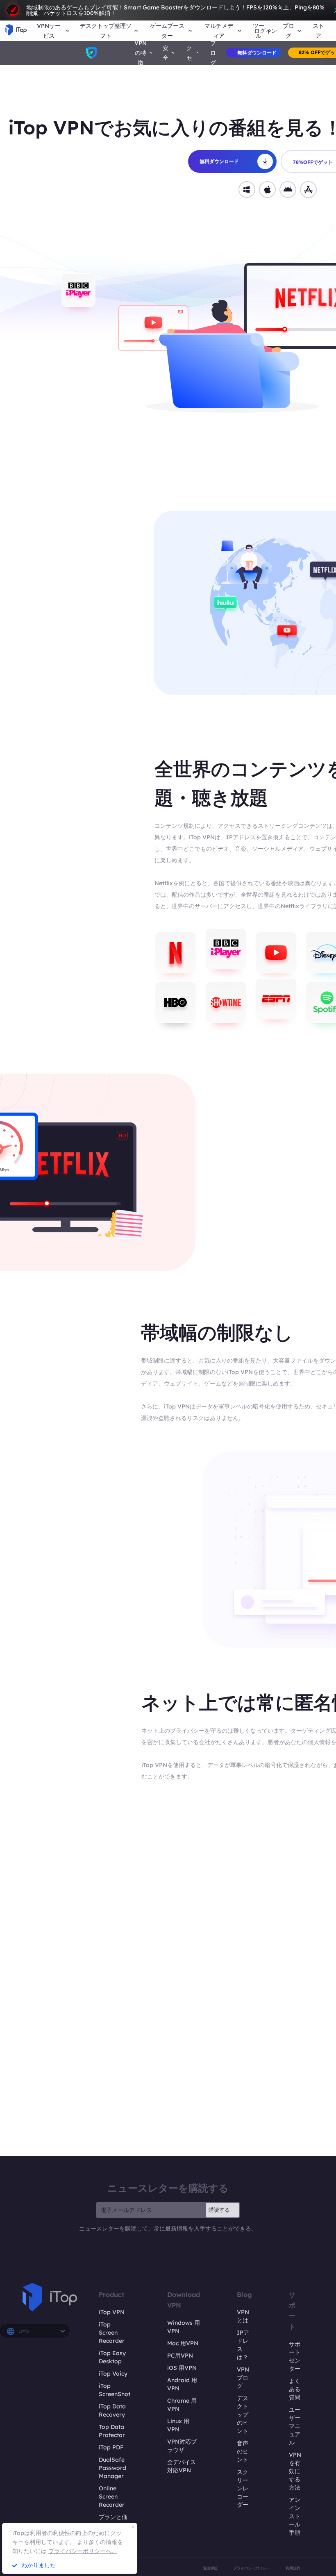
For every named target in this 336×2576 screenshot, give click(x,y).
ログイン (266, 31)
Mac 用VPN (183, 2343)
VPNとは (243, 2316)
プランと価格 (113, 2521)
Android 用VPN (182, 2384)
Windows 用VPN (184, 2327)
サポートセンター (295, 2356)
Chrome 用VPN (182, 2405)
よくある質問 (295, 2389)
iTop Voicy (113, 2374)
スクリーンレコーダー (243, 2488)
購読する (219, 2210)
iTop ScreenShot (115, 2390)
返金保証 (211, 2568)
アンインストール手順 (295, 2516)
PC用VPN (180, 2356)
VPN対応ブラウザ (182, 2446)
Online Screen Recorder (112, 2496)
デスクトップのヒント (243, 2415)
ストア (318, 31)
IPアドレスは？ (243, 2345)
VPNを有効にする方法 (295, 2471)
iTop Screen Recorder (112, 2333)
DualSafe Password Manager (112, 2468)
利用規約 (293, 2568)
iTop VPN (112, 2312)
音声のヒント (243, 2451)
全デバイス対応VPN (182, 2466)
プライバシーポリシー (252, 2568)
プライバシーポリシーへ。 (83, 2551)
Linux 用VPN (178, 2425)
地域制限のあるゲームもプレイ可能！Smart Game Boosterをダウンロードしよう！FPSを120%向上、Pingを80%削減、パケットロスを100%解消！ (175, 10)
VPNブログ (243, 2378)
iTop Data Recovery (112, 2410)
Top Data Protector (112, 2431)
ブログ (213, 53)
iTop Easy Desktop (112, 2357)
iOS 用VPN (182, 2368)
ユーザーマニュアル (295, 2426)
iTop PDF (111, 2447)
